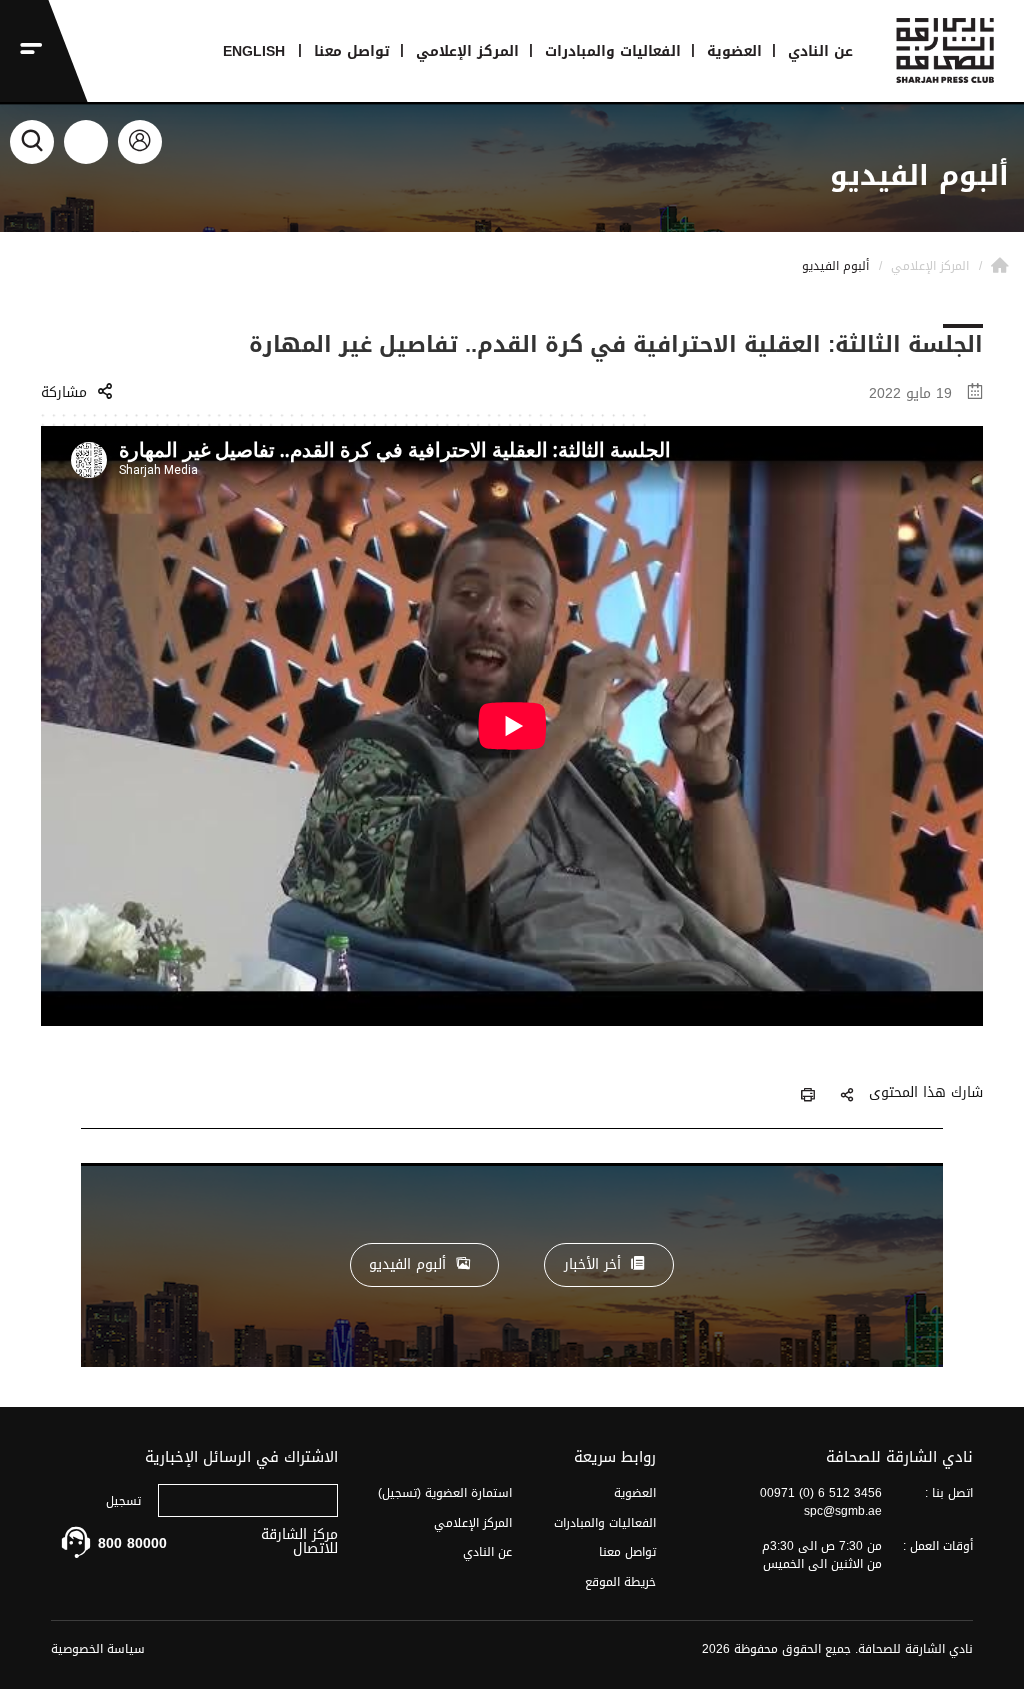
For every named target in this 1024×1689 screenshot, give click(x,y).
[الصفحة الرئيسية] (1000, 266)
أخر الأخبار (592, 1264)
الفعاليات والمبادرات (613, 51)
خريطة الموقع (620, 1582)
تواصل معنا (352, 51)
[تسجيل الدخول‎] (140, 142)
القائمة (22, 51)
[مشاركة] (847, 1096)
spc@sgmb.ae (843, 1511)
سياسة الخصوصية (98, 1649)
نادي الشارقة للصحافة (952, 58)
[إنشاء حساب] (86, 142)
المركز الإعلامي (467, 51)
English (254, 51)
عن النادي (820, 51)
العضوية (734, 51)
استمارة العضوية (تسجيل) (445, 1493)
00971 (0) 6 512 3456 (821, 1493)
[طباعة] (808, 1096)
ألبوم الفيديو (407, 1264)
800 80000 (132, 1543)
